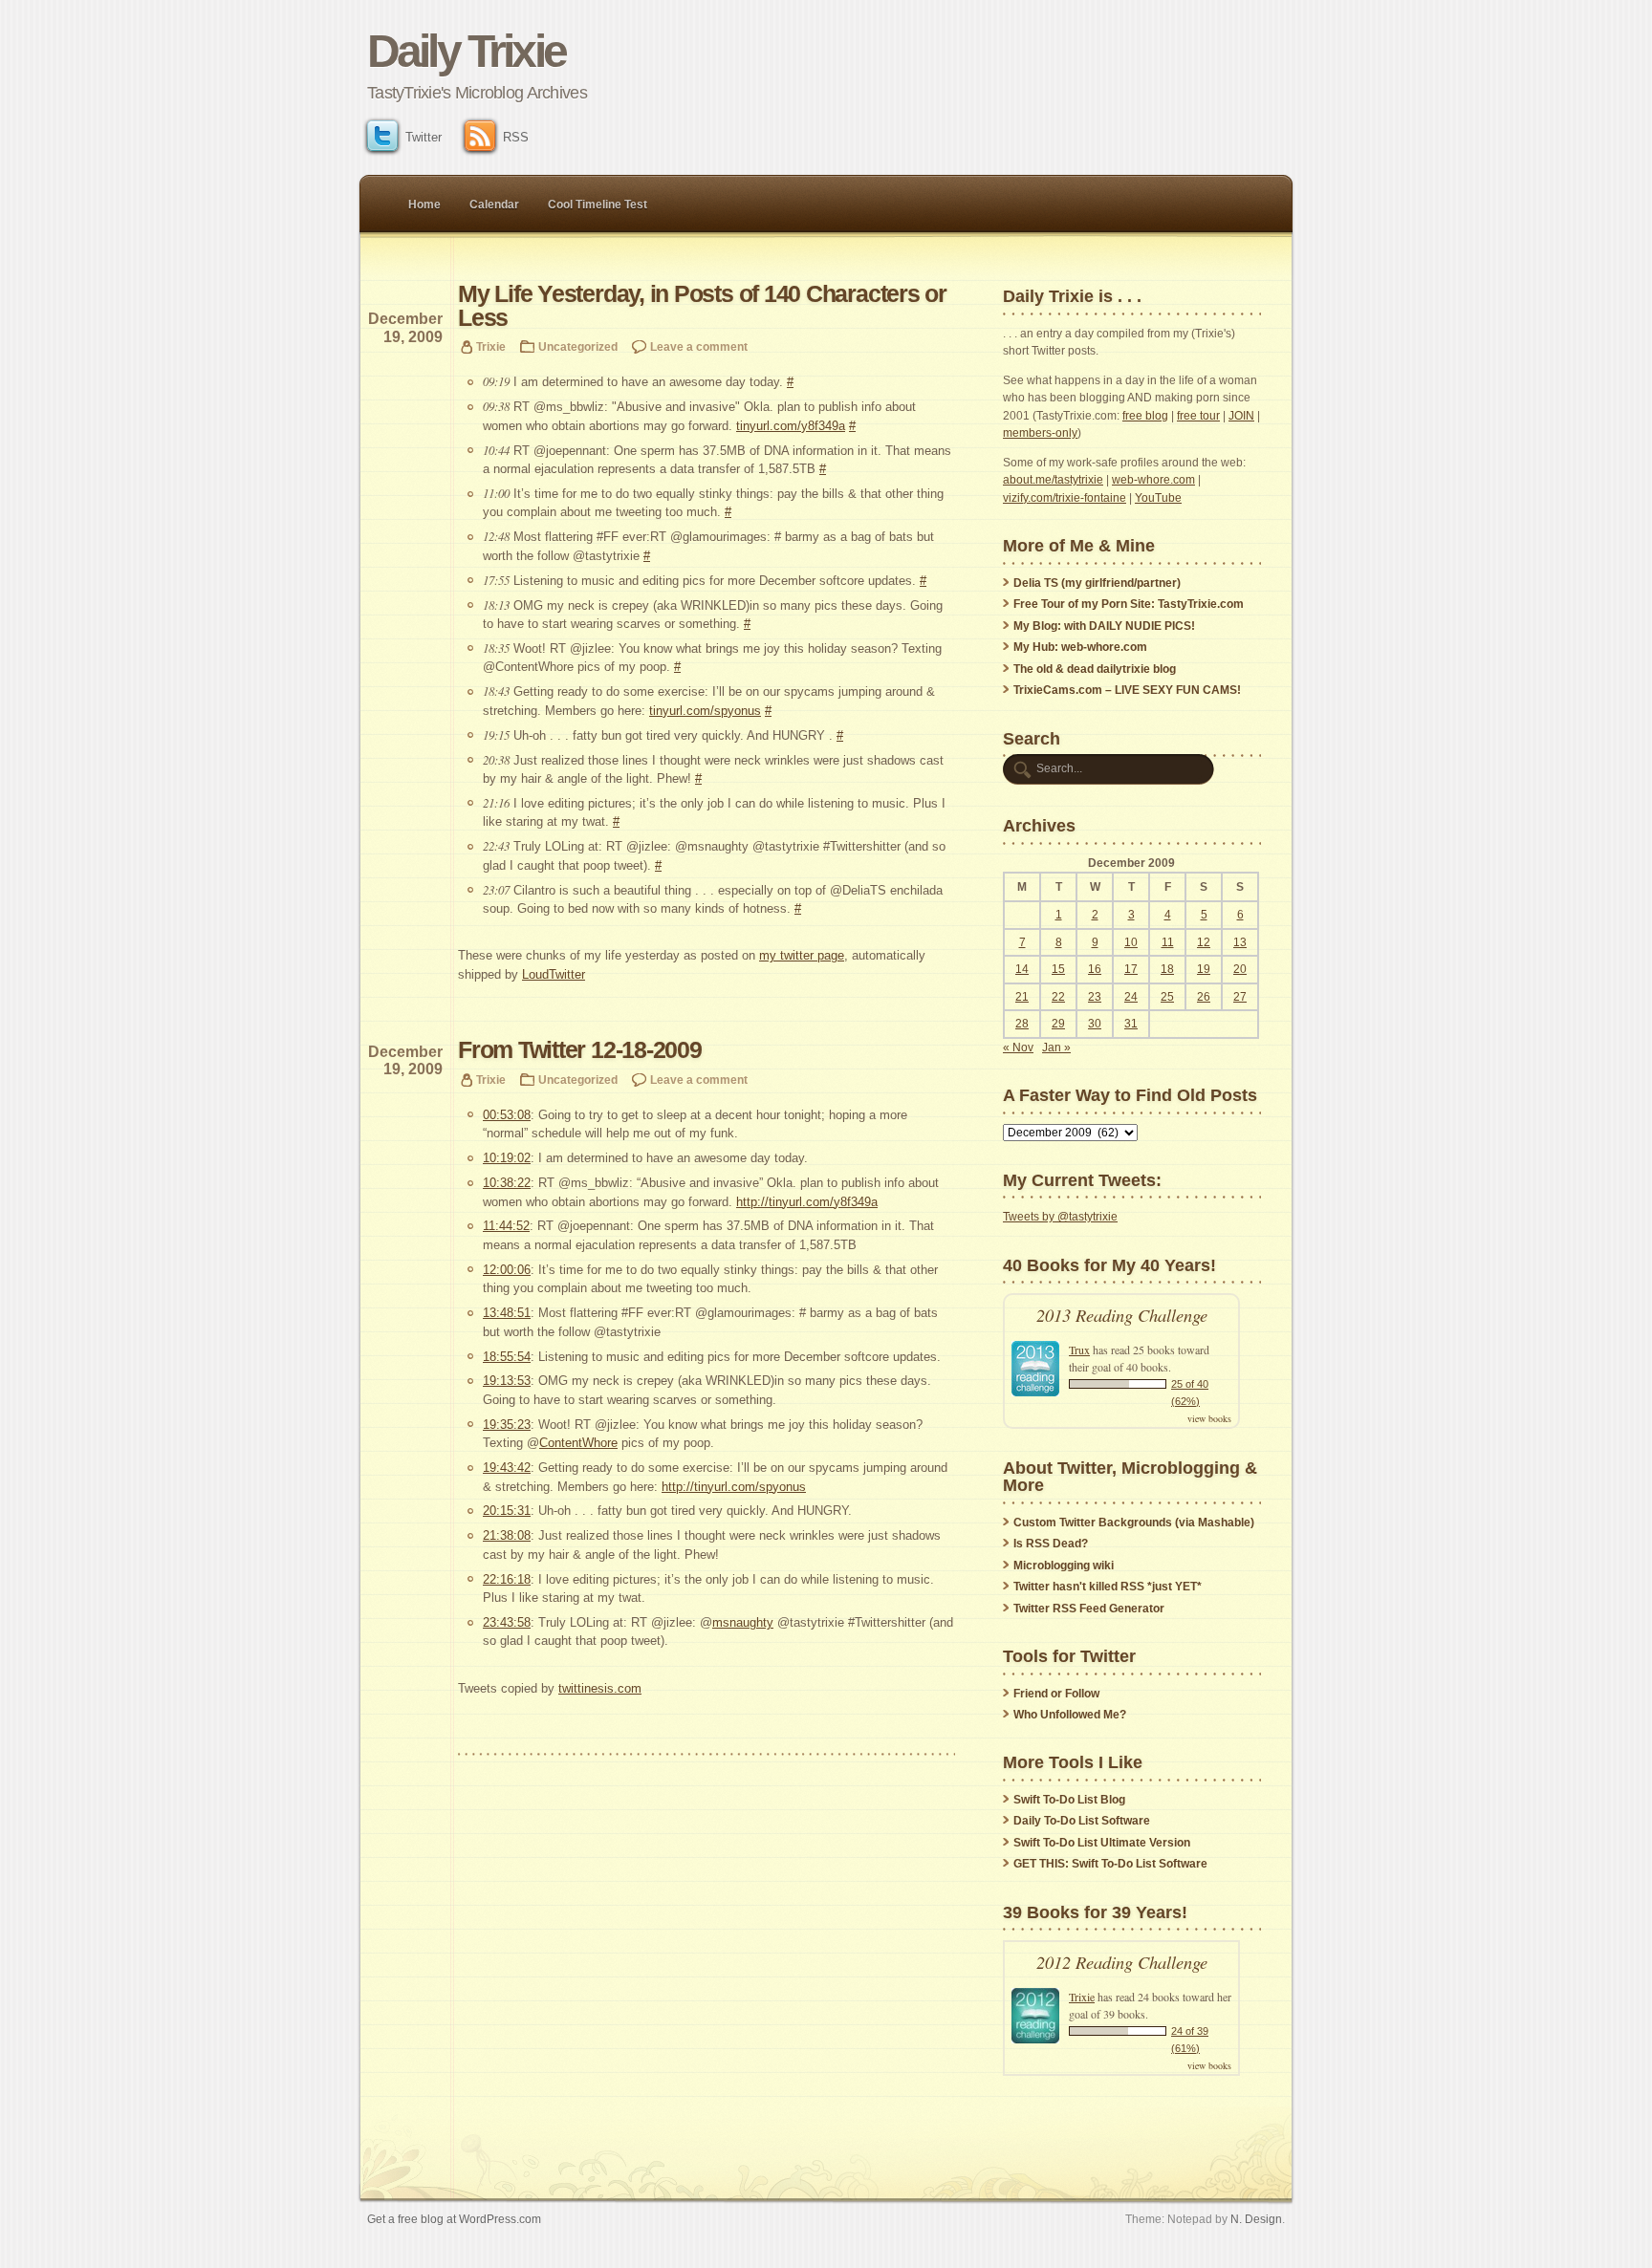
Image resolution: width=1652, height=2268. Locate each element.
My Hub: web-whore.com (1080, 647)
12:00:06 (507, 1270)
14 (1022, 969)
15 (1058, 969)
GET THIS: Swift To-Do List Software (1110, 1864)
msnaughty (743, 1622)
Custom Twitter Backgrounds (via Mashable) (1134, 1523)
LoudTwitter (554, 974)
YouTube (1158, 498)
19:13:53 (507, 1381)
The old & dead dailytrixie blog (1095, 669)
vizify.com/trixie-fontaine (1065, 498)
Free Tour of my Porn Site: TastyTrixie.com (1129, 604)
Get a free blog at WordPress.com (454, 2219)
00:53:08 (507, 1115)
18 (1167, 969)
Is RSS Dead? (1051, 1544)
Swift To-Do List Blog (1069, 1800)
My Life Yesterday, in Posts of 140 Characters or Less (702, 306)
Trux (1079, 1350)
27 (1240, 997)
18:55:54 (507, 1357)
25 (1167, 997)
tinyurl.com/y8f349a (791, 426)
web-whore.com (1153, 480)
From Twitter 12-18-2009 (580, 1050)
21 (1022, 997)
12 (1204, 942)
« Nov (1018, 1048)
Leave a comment (699, 346)
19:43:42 (507, 1468)
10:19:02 (507, 1158)
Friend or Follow (1056, 1694)
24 (1131, 997)
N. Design (1256, 2219)
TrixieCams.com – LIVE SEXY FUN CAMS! (1127, 690)
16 (1095, 969)
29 (1058, 1024)
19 (1204, 969)
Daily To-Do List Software (1082, 1821)
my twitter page (802, 955)
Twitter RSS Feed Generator (1089, 1609)
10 (1131, 942)
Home (424, 205)
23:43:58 (507, 1622)
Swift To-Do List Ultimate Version (1102, 1843)
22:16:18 (507, 1579)
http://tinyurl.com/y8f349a (807, 1202)
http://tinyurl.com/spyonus (734, 1487)
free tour (1198, 416)
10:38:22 (507, 1183)
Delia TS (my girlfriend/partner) (1097, 583)
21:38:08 (507, 1535)
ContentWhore (578, 1443)
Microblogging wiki (1064, 1566)
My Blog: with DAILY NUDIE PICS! (1104, 626)
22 (1058, 997)
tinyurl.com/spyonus (705, 711)
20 (1240, 969)
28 (1022, 1024)
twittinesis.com (600, 1688)
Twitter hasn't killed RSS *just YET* (1108, 1587)
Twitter (424, 137)
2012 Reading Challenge (1122, 1962)
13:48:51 (507, 1313)
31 (1131, 1024)
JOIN (1241, 416)
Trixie (491, 346)
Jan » (1056, 1048)
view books (1209, 1418)
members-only (1040, 433)
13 (1240, 942)
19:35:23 (507, 1425)
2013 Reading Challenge (1122, 1315)
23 (1095, 997)
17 (1131, 969)
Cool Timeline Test (598, 205)
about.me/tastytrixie (1053, 480)
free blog (1145, 416)
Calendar (494, 205)
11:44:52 (506, 1226)
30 (1095, 1024)
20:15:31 (507, 1511)
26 (1204, 997)
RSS (516, 137)
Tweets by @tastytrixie (1060, 1217)
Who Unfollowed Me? (1070, 1715)
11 (1168, 942)
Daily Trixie (466, 51)
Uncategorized (578, 346)
